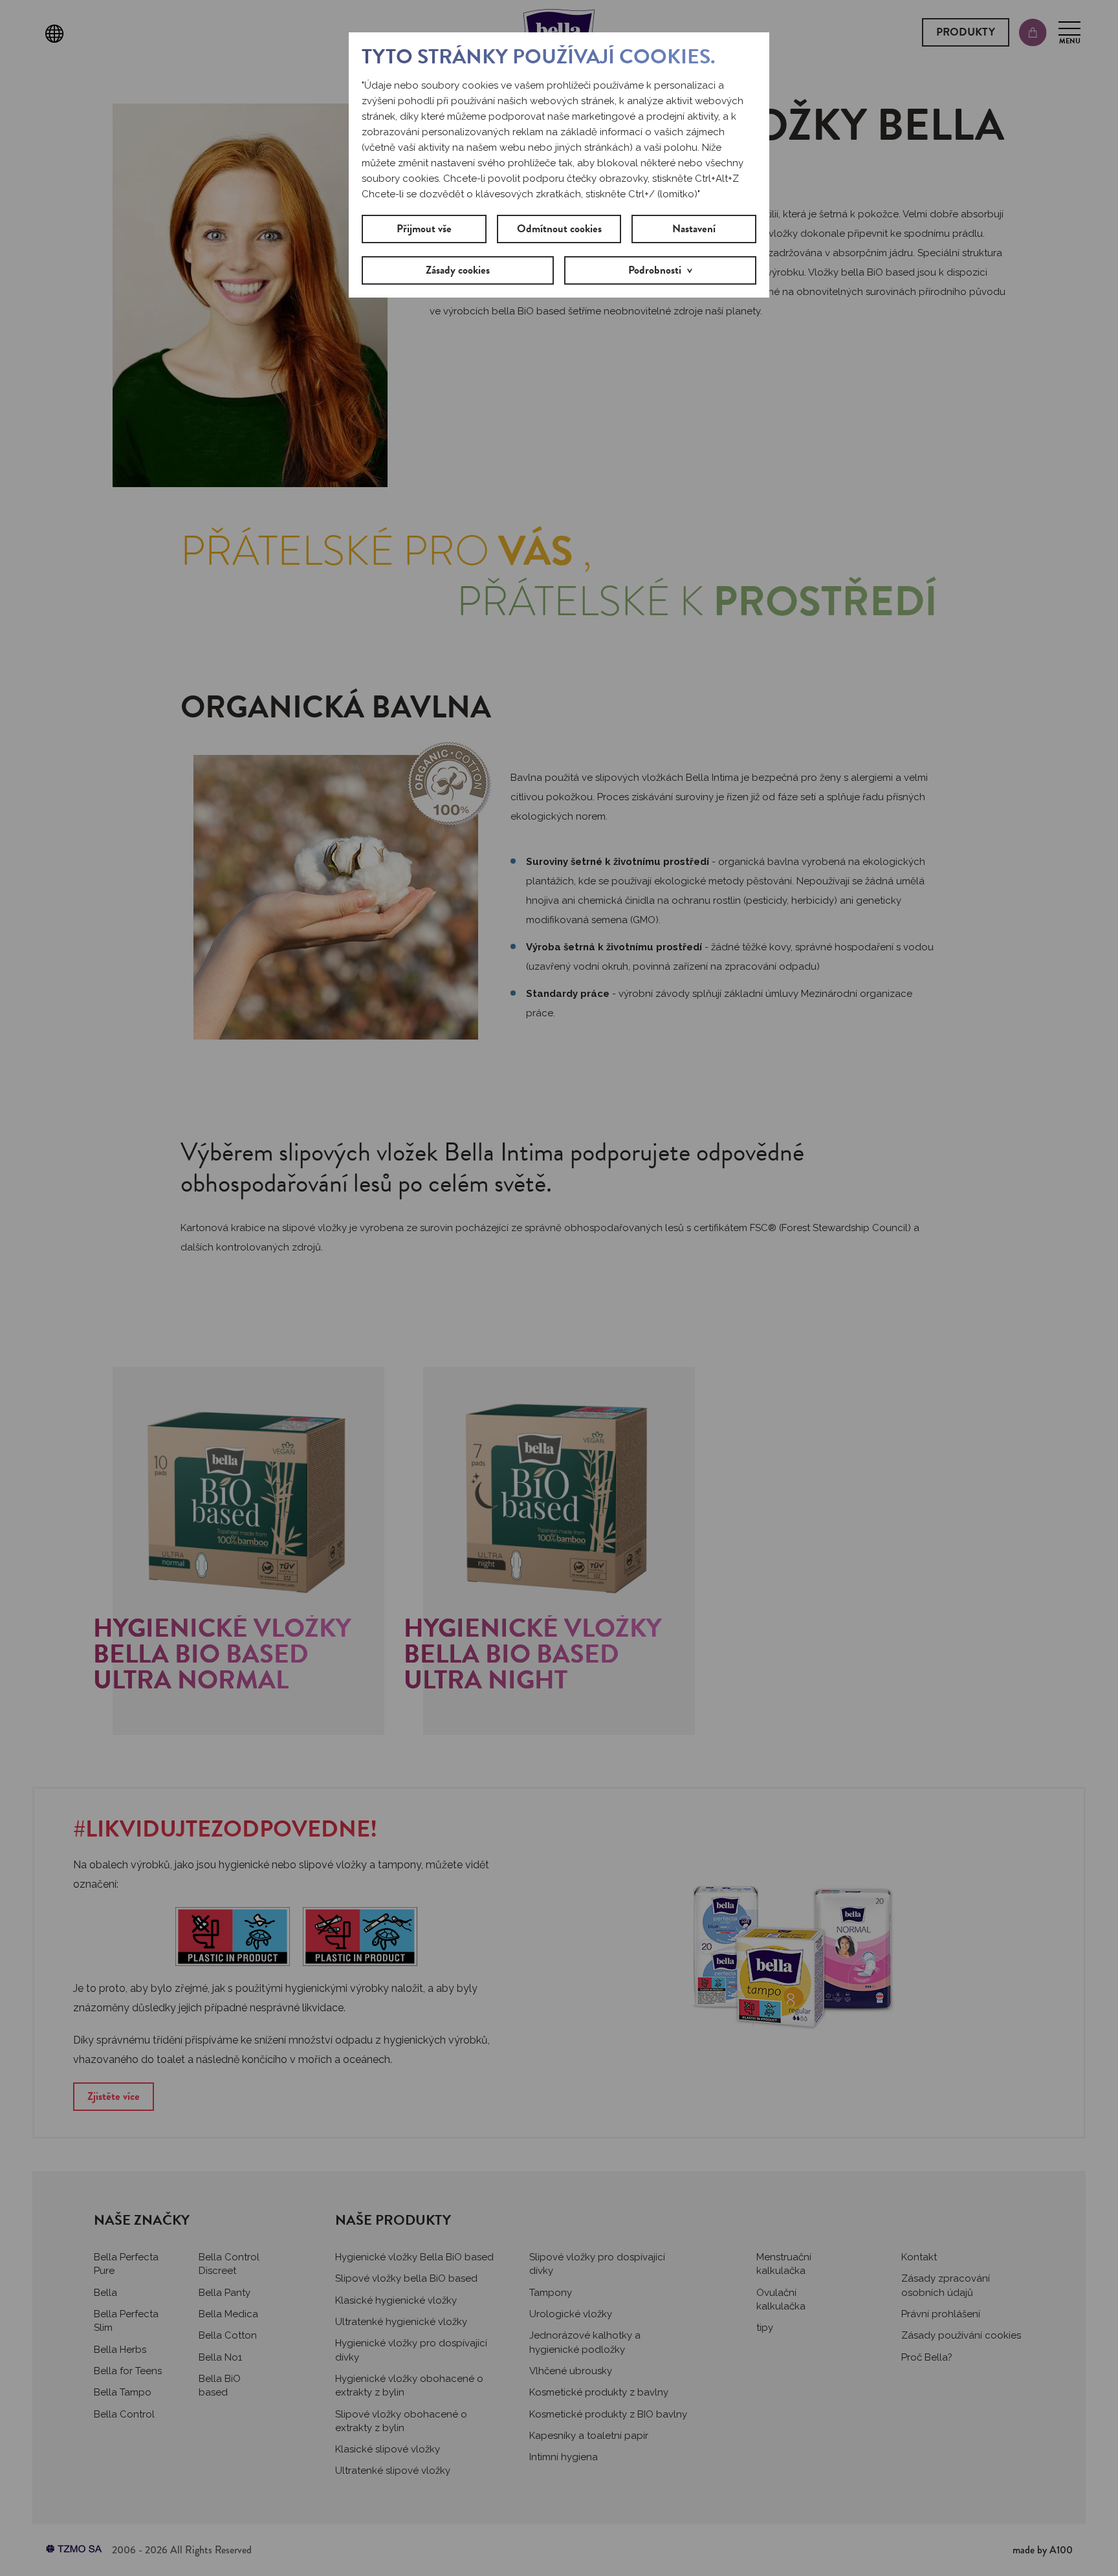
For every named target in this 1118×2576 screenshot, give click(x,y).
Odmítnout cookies (559, 229)
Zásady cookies (458, 270)
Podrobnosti (655, 270)
